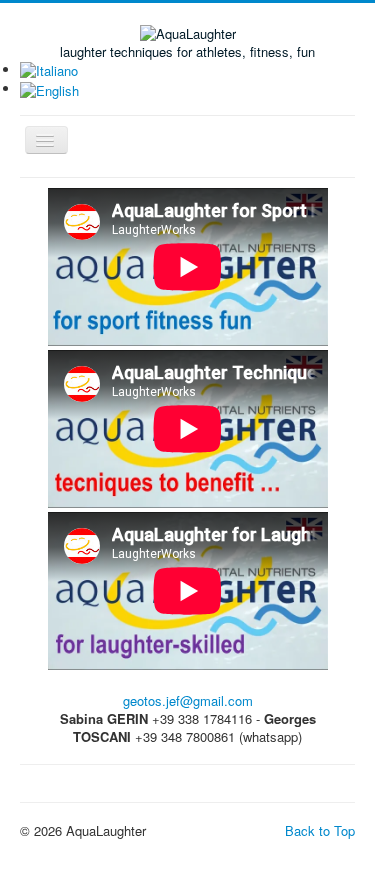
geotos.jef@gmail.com (188, 700)
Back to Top (320, 830)
